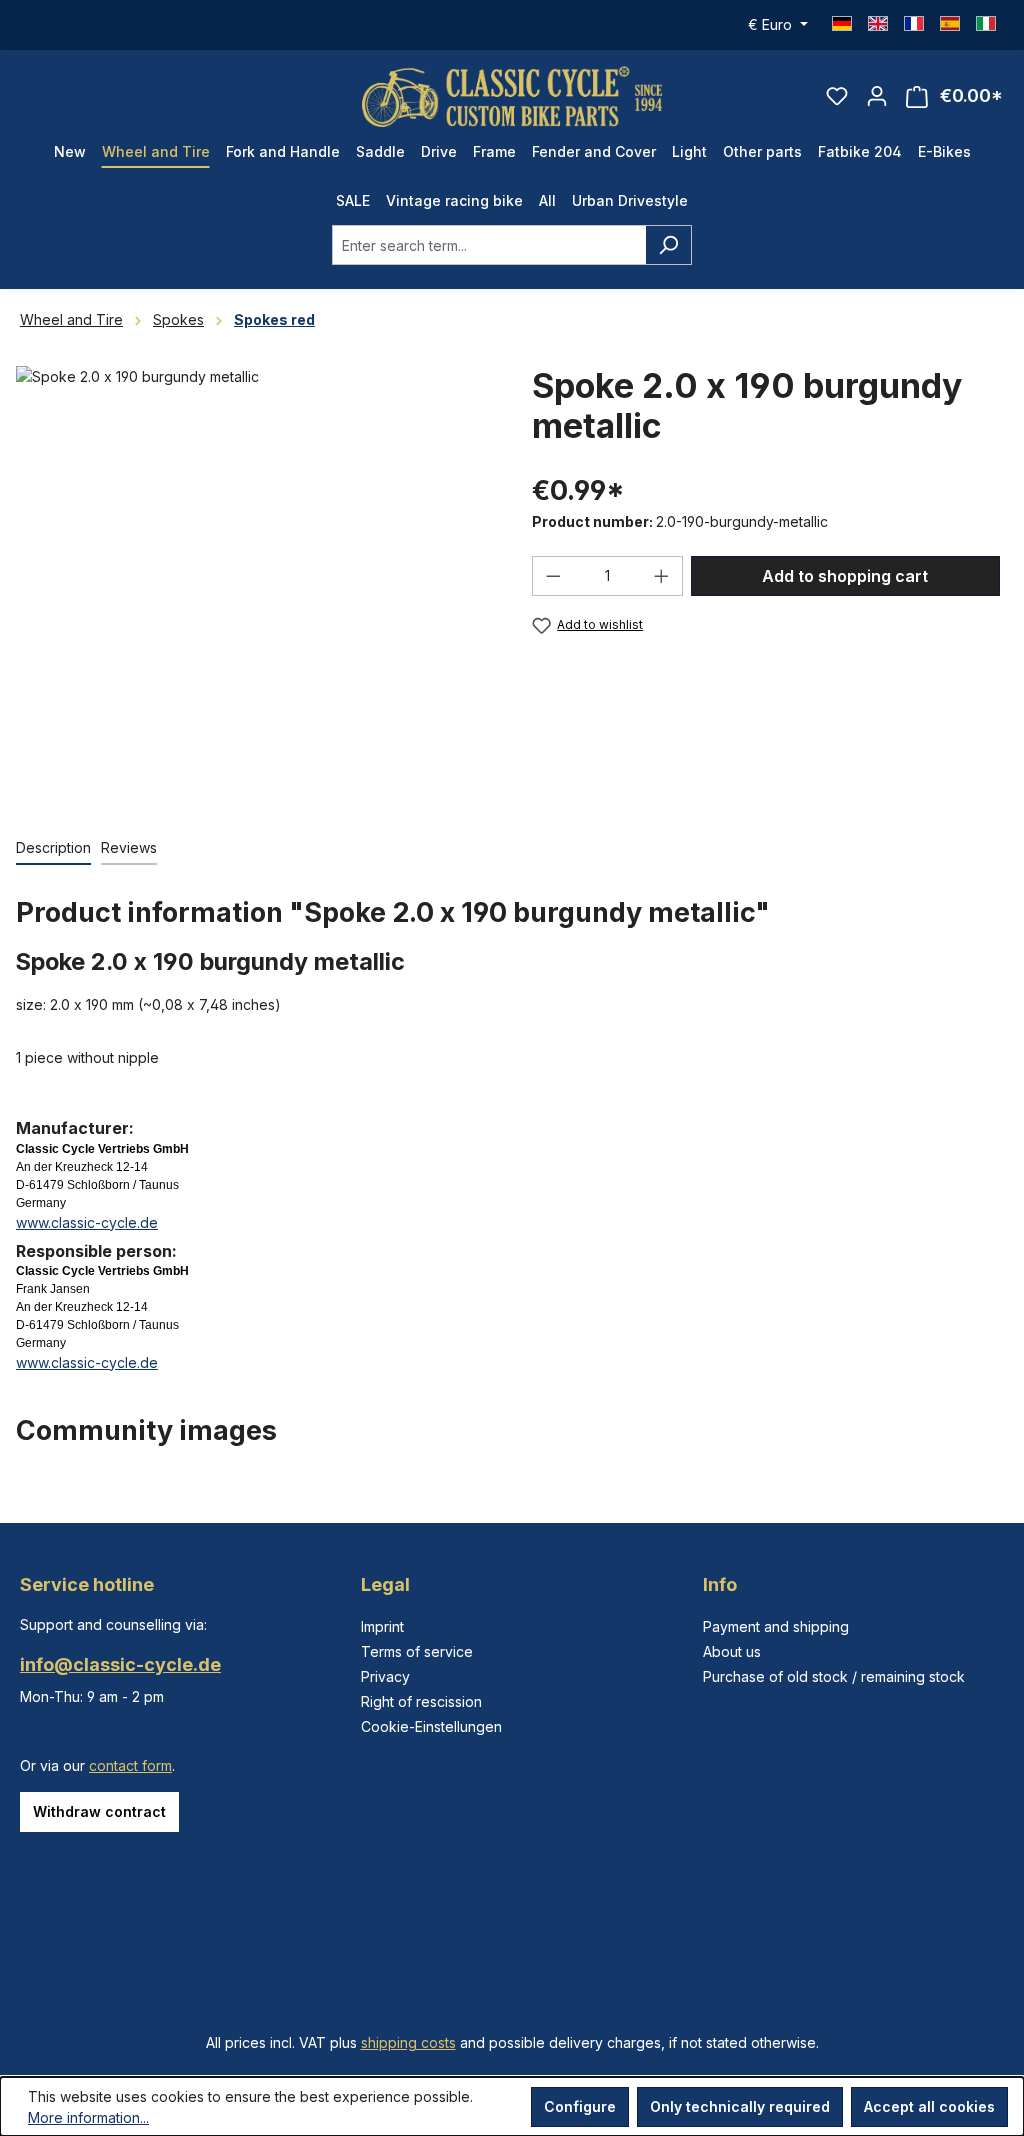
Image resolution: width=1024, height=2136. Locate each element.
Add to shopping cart (845, 576)
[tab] (53, 848)
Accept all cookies (929, 2106)
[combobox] (489, 245)
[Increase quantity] (662, 576)
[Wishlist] (837, 96)
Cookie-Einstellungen (431, 1726)
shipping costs (408, 2042)
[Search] (668, 245)
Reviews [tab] (129, 847)
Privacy (385, 1676)
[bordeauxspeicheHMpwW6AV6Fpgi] (254, 581)
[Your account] (877, 96)
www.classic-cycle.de (87, 1222)
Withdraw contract (99, 1811)
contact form (130, 1765)
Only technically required (740, 2106)
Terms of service (417, 1651)
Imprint (382, 1626)
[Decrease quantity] (553, 576)
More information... (88, 2117)
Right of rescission (421, 1701)
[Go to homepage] (512, 96)
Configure (580, 2106)
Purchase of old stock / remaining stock (834, 1676)
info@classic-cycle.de (120, 1664)
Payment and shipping (776, 1626)
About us (732, 1651)
